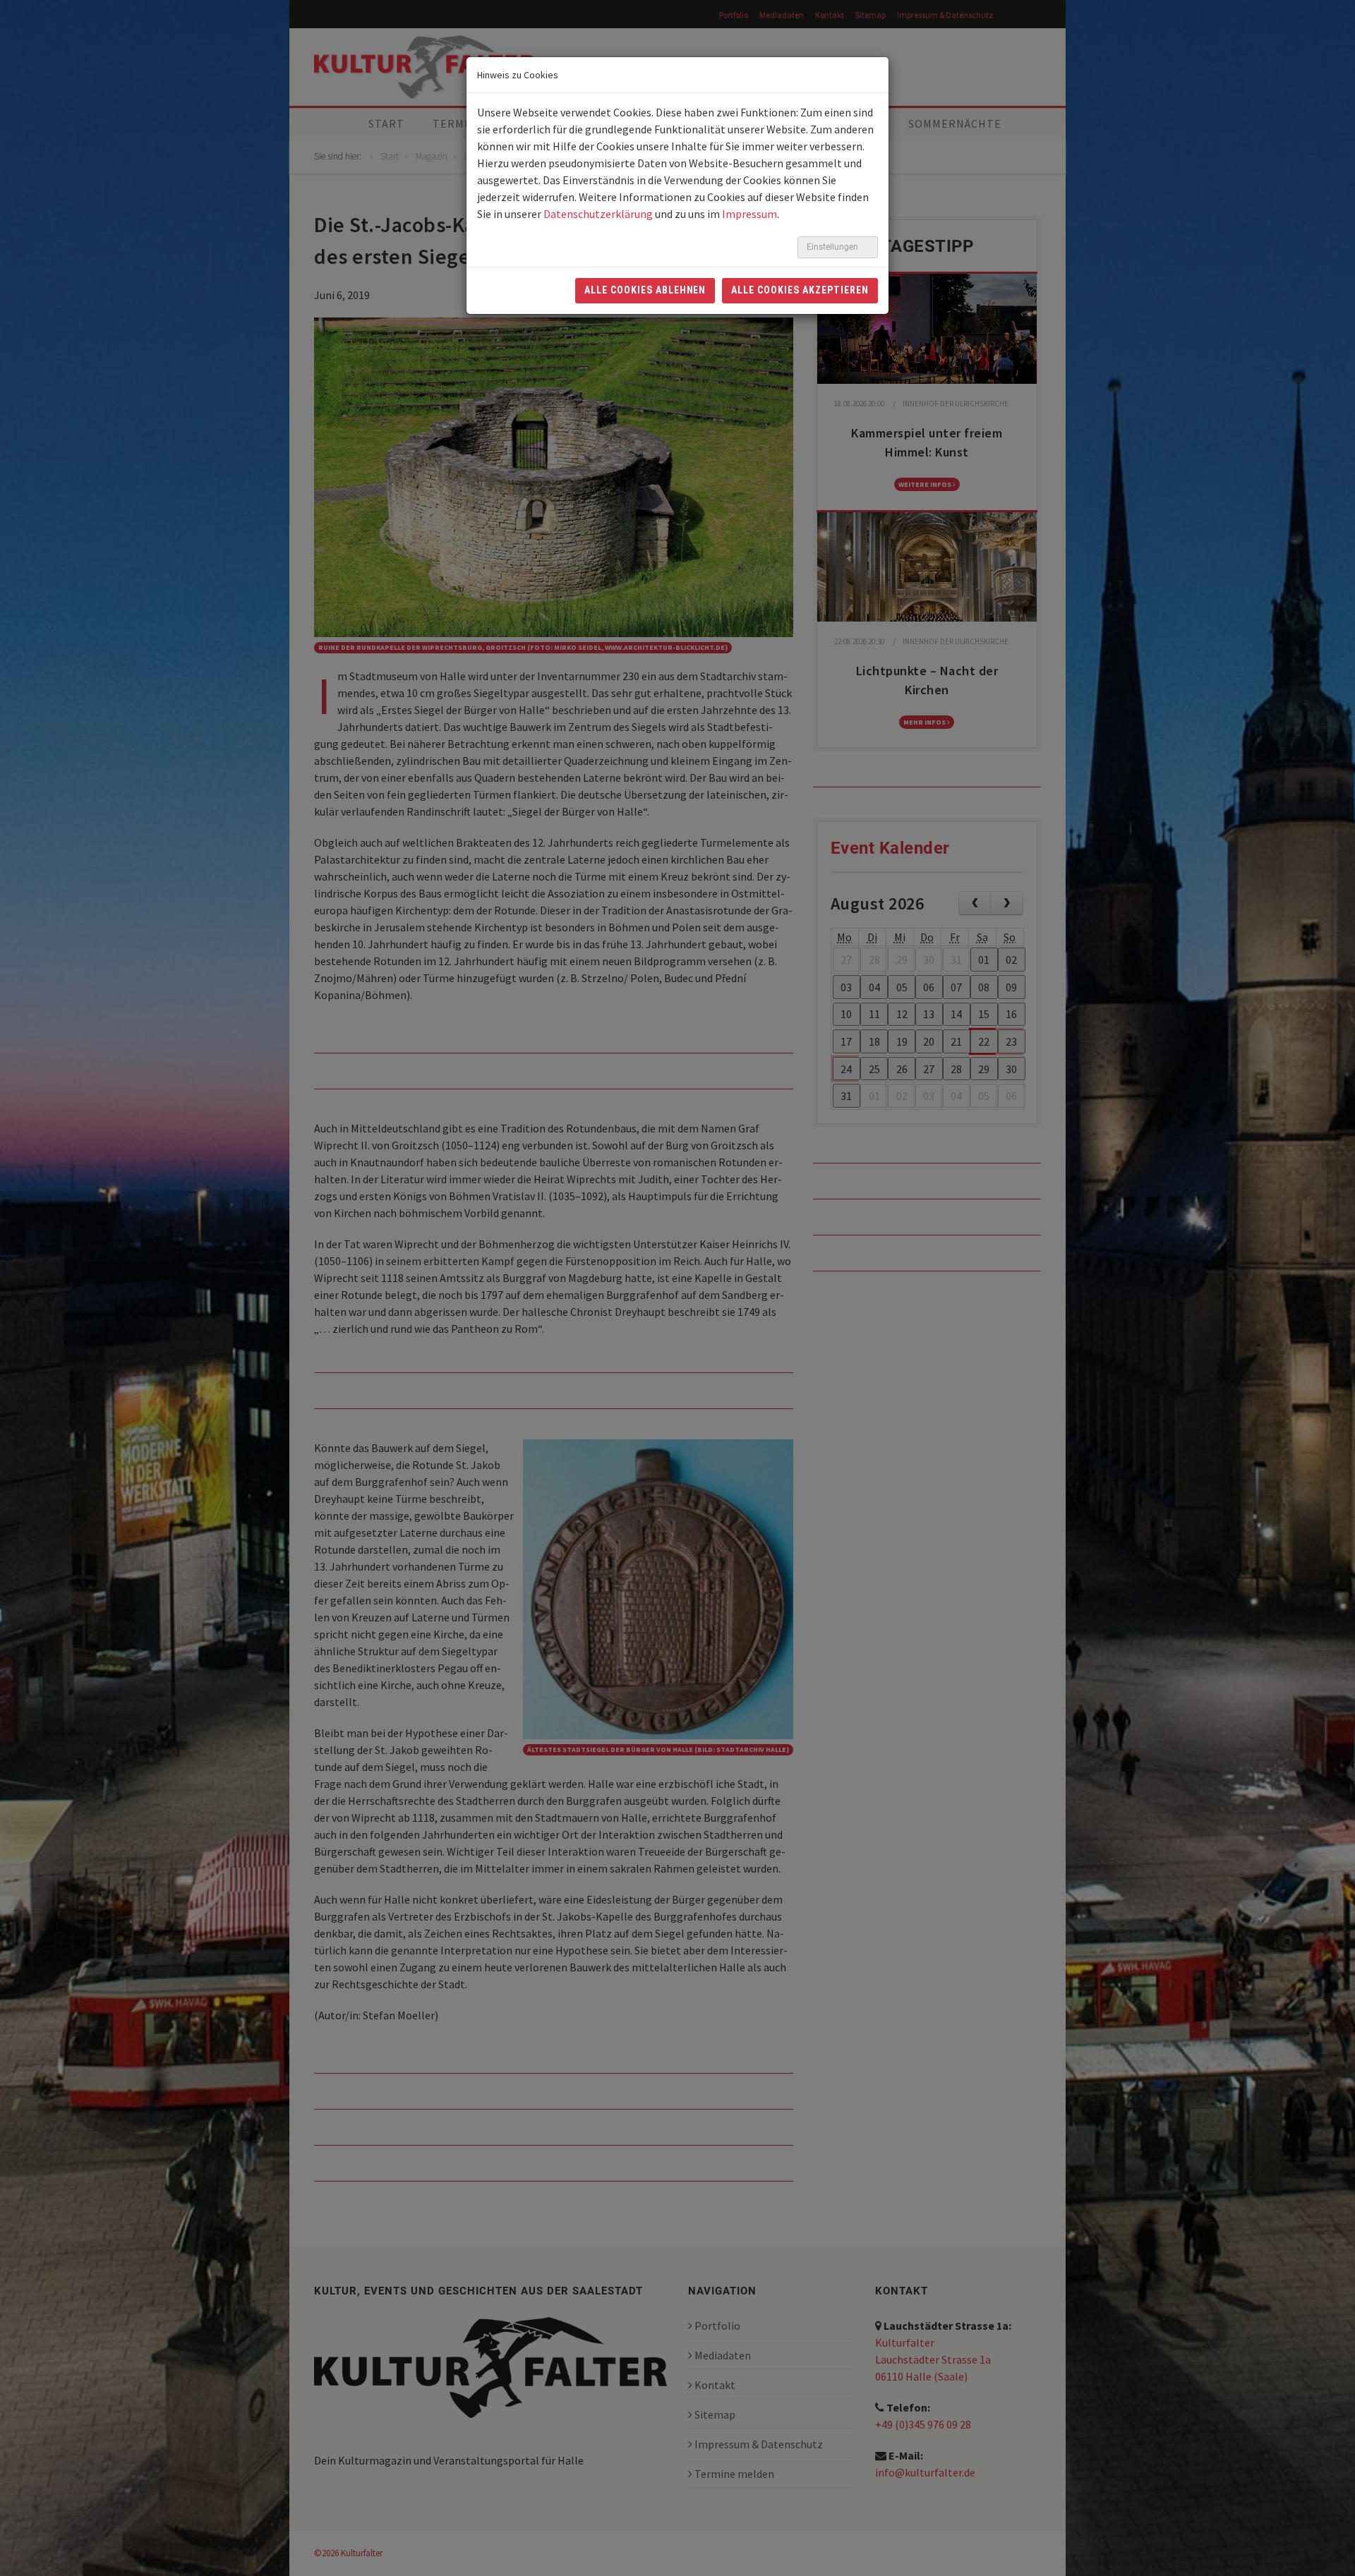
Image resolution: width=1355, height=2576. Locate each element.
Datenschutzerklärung (598, 214)
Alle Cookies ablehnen (645, 290)
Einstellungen (833, 247)
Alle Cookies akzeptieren (800, 290)
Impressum (749, 214)
